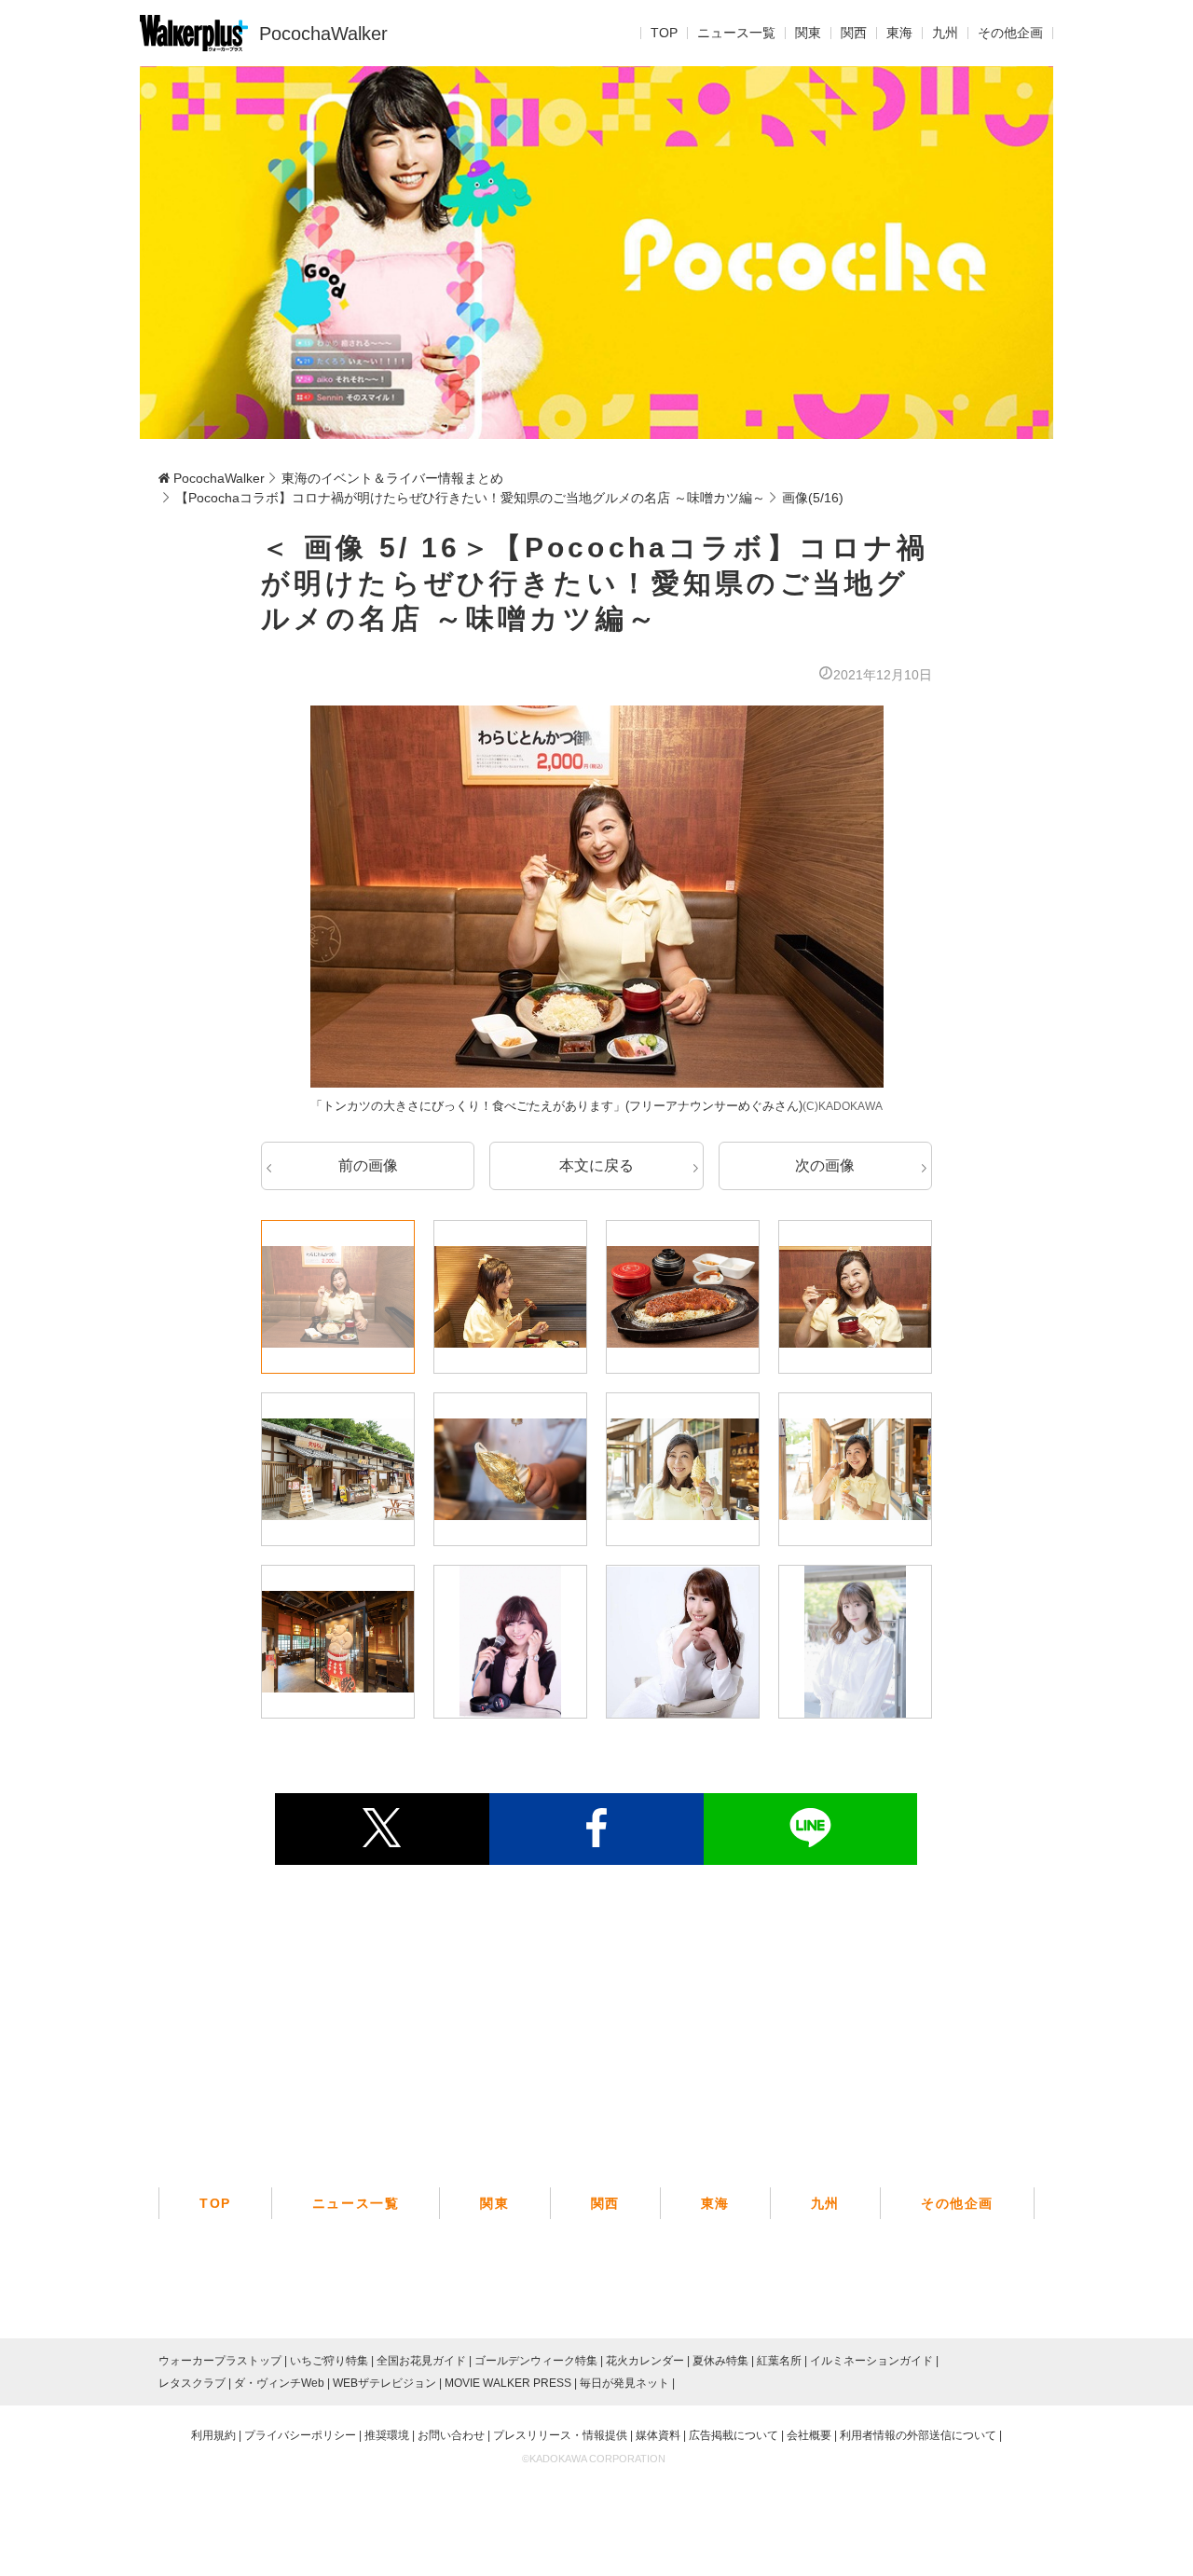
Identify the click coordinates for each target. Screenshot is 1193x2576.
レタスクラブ (192, 2383)
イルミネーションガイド (871, 2361)
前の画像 (368, 1165)
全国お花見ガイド (421, 2361)
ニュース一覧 (736, 34)
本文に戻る (596, 1165)
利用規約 (213, 2435)
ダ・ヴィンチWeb (279, 2383)
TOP (664, 34)
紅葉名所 (779, 2361)
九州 (945, 34)
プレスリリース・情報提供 (560, 2435)
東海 (899, 34)
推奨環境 (387, 2435)
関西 (854, 34)
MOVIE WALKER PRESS (508, 2383)
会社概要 (809, 2435)
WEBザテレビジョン (384, 2383)
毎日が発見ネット (624, 2383)
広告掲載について (734, 2435)
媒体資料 (658, 2435)
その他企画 (1010, 34)
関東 (808, 34)
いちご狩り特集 (329, 2361)
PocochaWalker (323, 34)
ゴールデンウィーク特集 (536, 2361)
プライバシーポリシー (300, 2435)
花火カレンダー (645, 2361)
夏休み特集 (720, 2361)
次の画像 (825, 1165)
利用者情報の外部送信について (918, 2435)
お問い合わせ (451, 2435)
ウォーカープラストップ (220, 2361)
